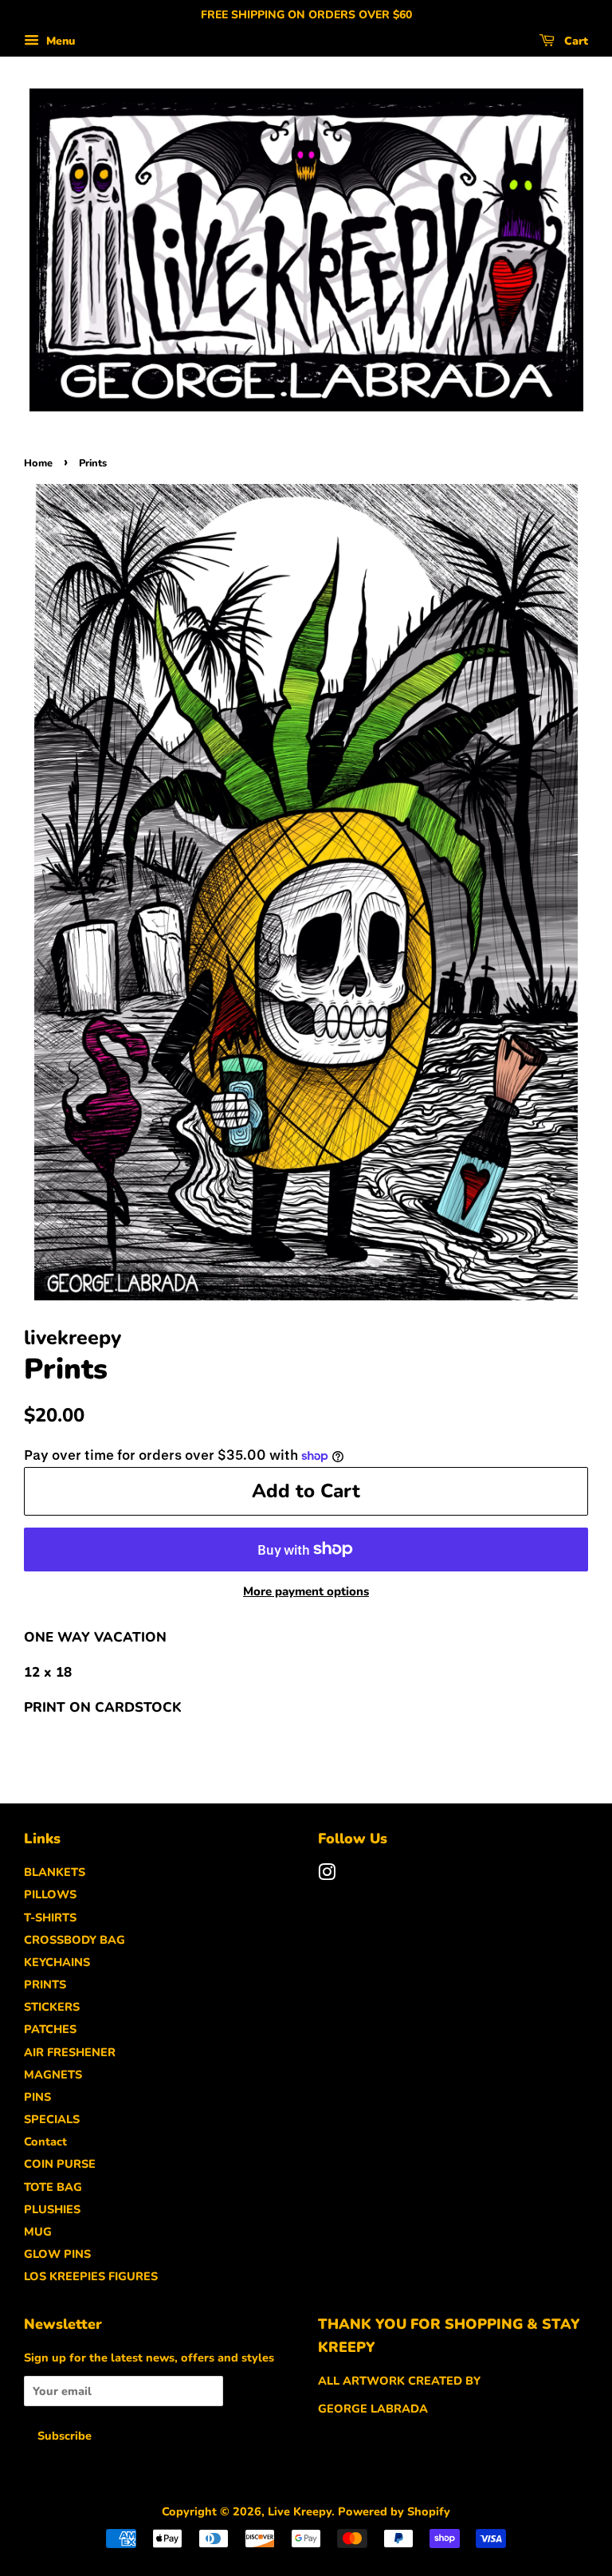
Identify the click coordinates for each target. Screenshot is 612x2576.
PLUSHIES (52, 2209)
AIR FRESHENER (70, 2052)
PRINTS (45, 1984)
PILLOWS (50, 1894)
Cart (575, 41)
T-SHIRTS (50, 1917)
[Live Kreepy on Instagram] (327, 1875)
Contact (45, 2141)
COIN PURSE (60, 2164)
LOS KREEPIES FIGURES (91, 2276)
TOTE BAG (53, 2187)
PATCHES (50, 2029)
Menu (59, 41)
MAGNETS (53, 2075)
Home (38, 463)
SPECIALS (52, 2119)
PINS (37, 2097)
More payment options (306, 1591)
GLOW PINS (57, 2254)
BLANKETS (55, 1872)
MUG (38, 2232)
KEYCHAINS (57, 1962)
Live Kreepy (300, 2511)
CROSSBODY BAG (75, 1940)
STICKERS (52, 2007)
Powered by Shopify (394, 2511)
